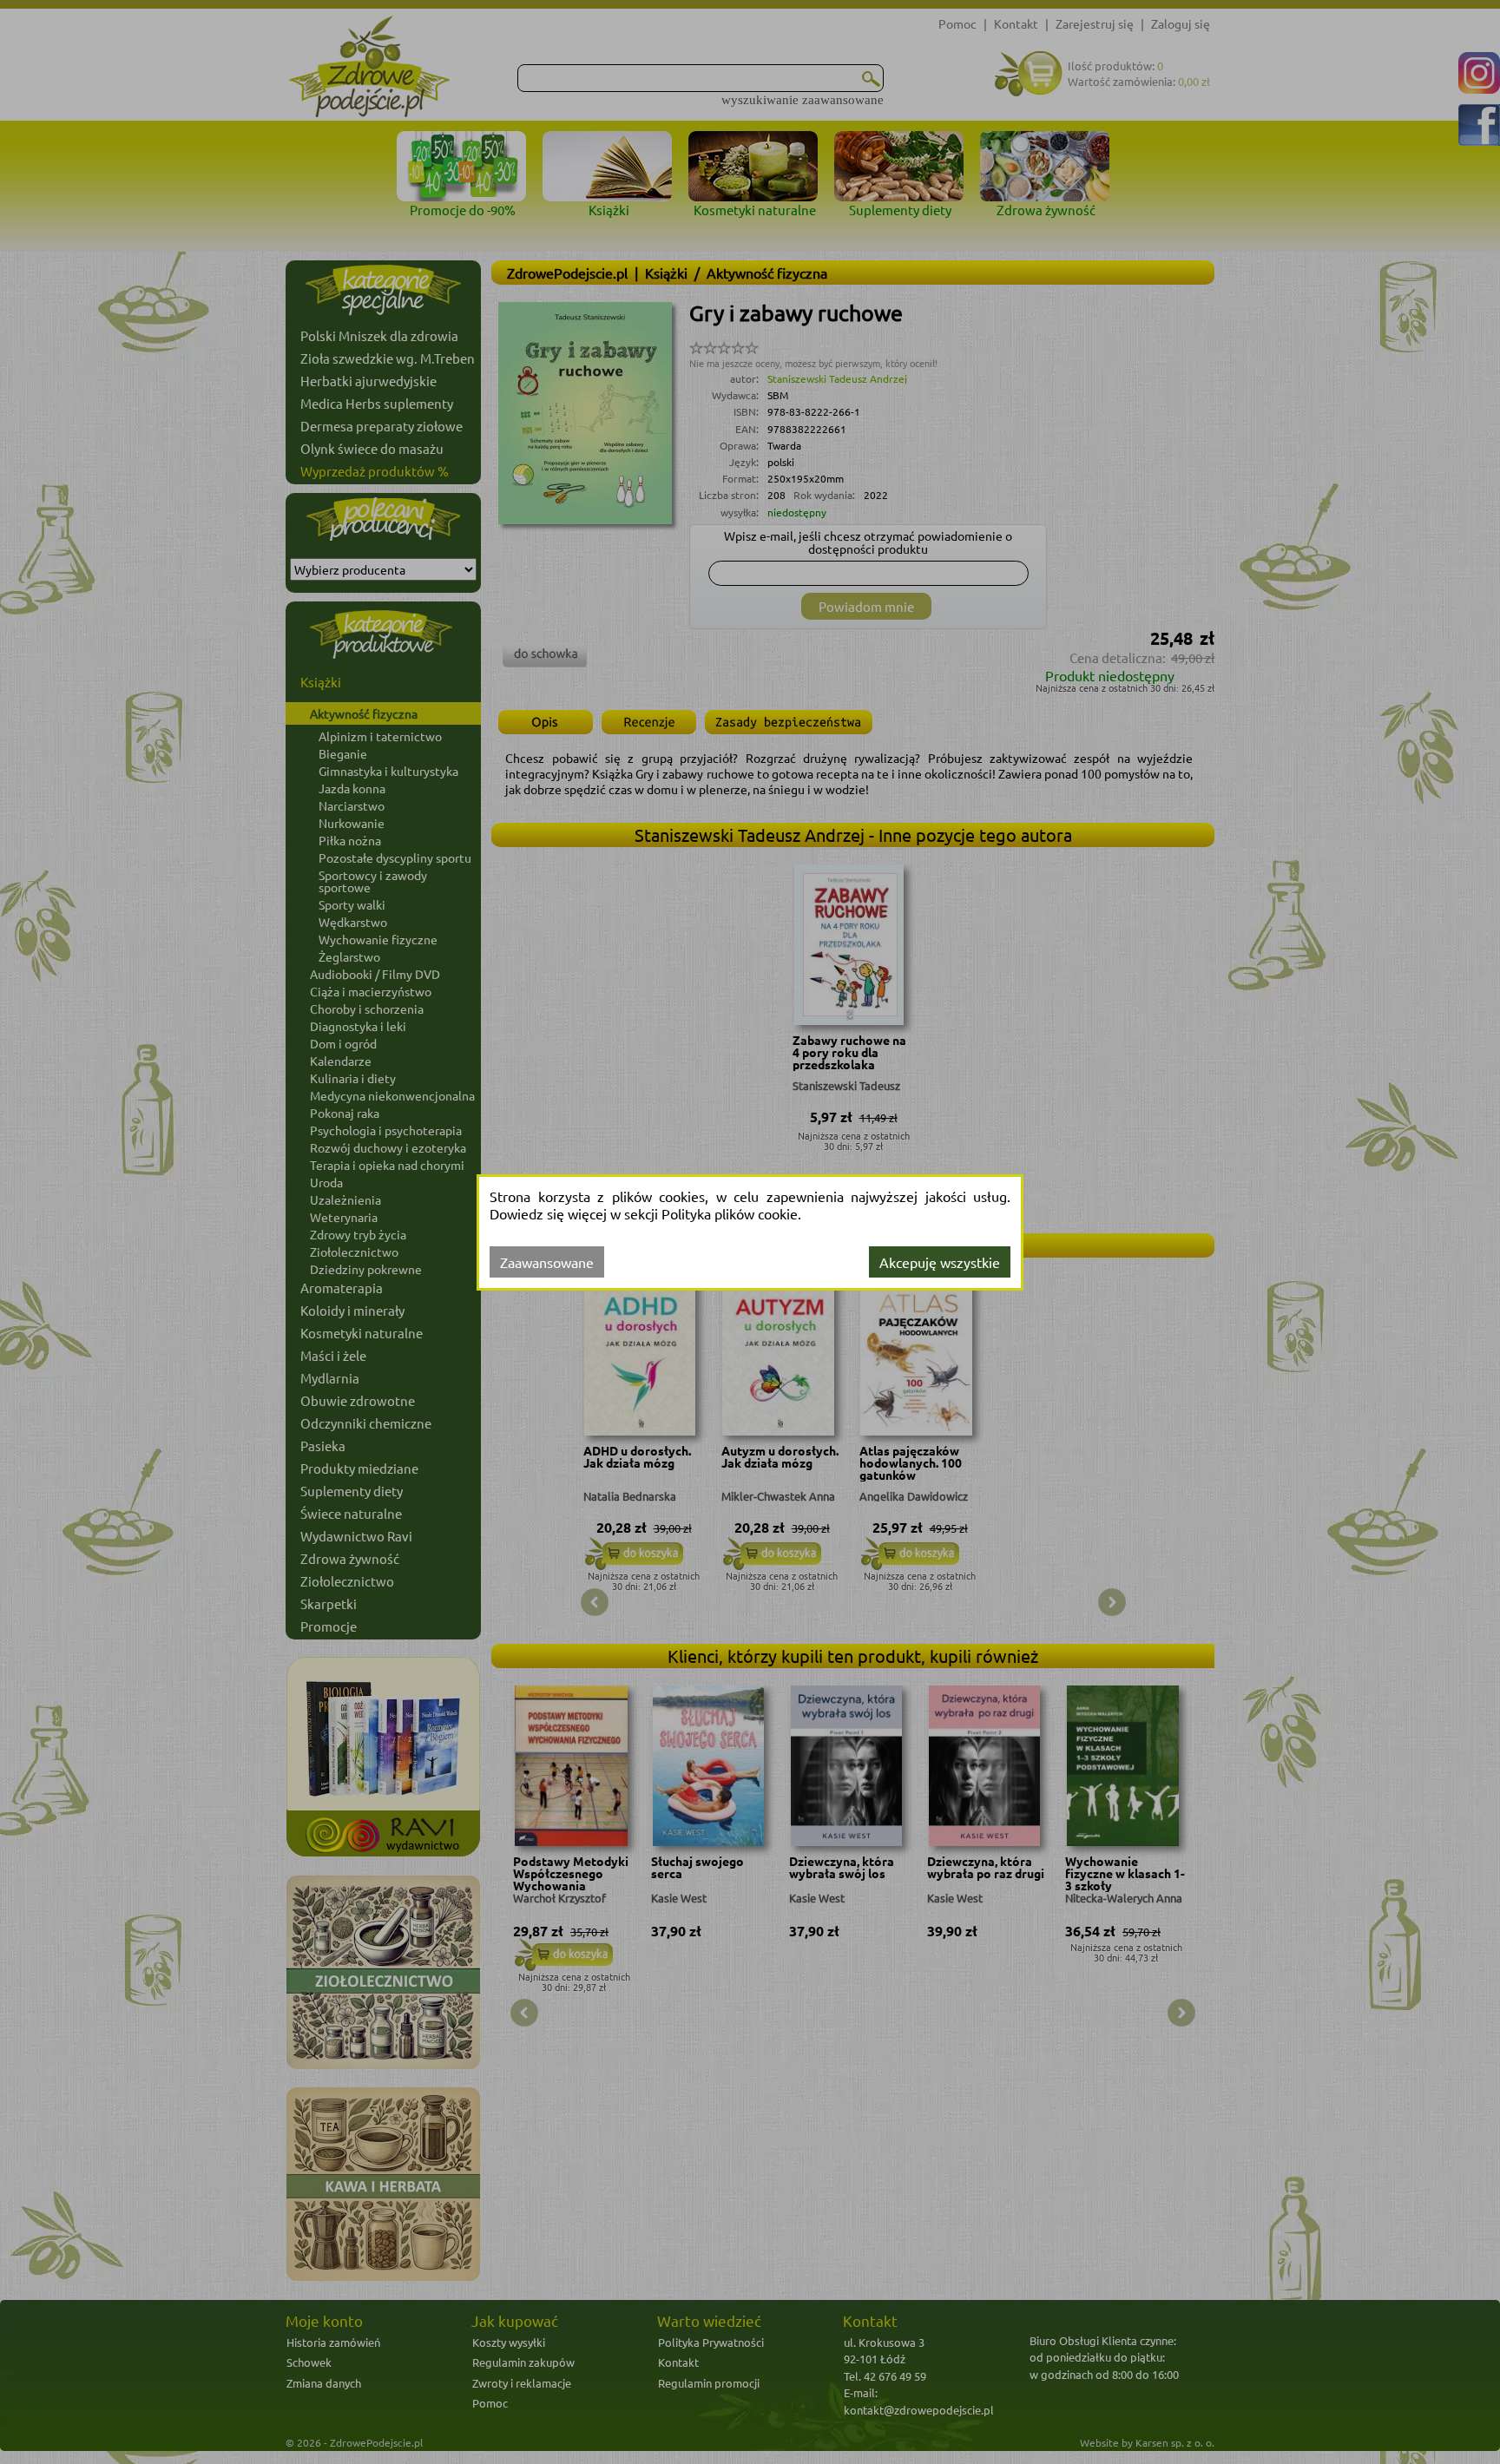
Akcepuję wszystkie (940, 1262)
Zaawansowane (547, 1262)
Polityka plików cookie (730, 1213)
